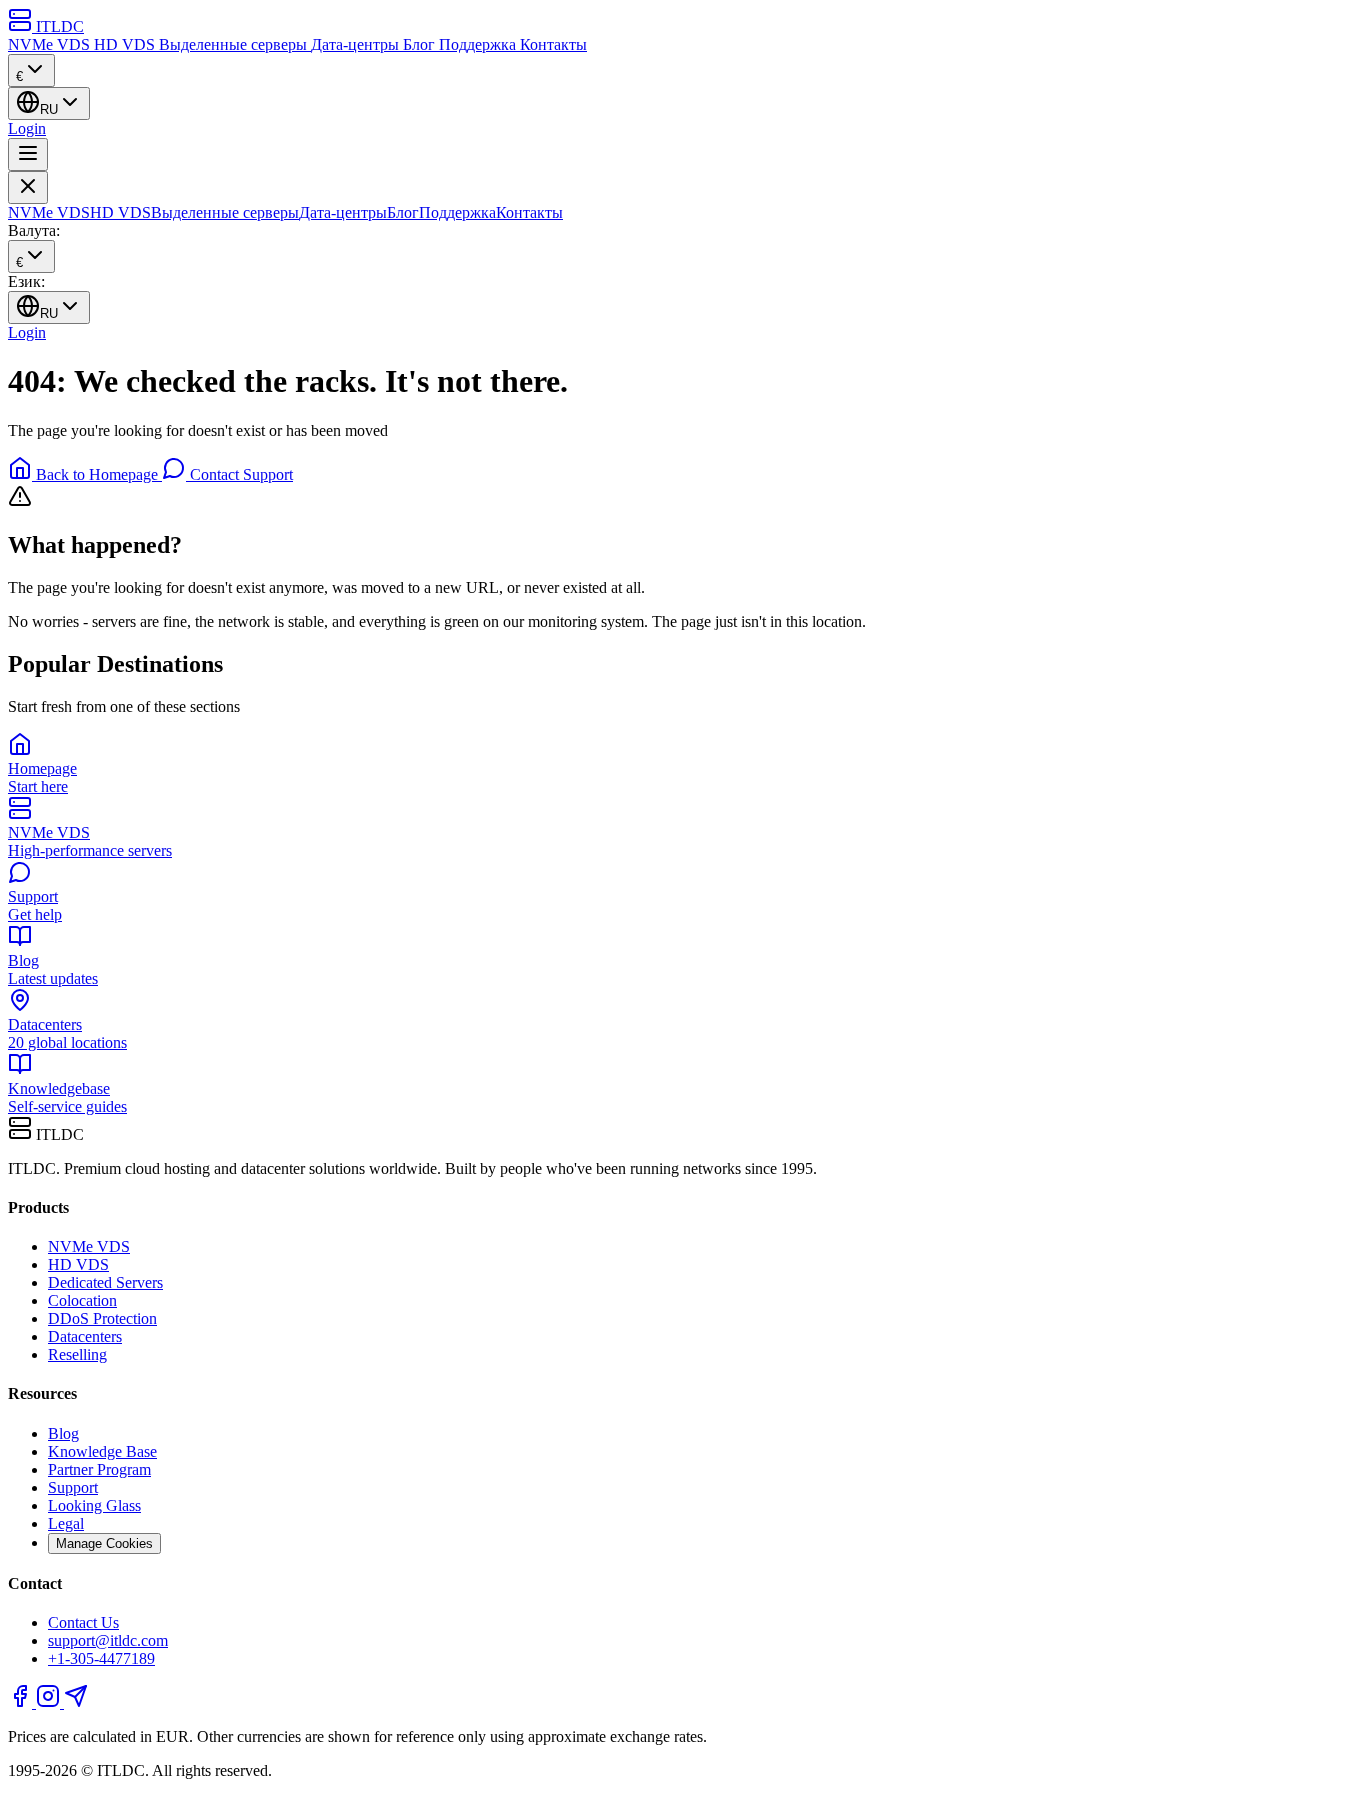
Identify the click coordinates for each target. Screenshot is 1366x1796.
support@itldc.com (108, 1640)
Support (73, 1487)
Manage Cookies (104, 1543)
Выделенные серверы (235, 44)
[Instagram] (50, 1702)
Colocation (82, 1300)
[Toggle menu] (28, 154)
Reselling (77, 1354)
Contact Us (83, 1622)
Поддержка (479, 44)
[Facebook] (22, 1702)
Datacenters (85, 1336)
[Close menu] (28, 187)
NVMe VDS (51, 44)
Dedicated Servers (105, 1282)
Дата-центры (357, 44)
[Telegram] (76, 1702)
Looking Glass (94, 1505)
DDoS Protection (102, 1318)
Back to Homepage (97, 474)
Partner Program (99, 1469)
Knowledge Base (102, 1451)
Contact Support (239, 474)
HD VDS (126, 44)
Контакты (553, 44)
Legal (66, 1523)
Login (27, 128)
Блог (421, 44)
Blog (63, 1433)
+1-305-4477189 (101, 1658)
